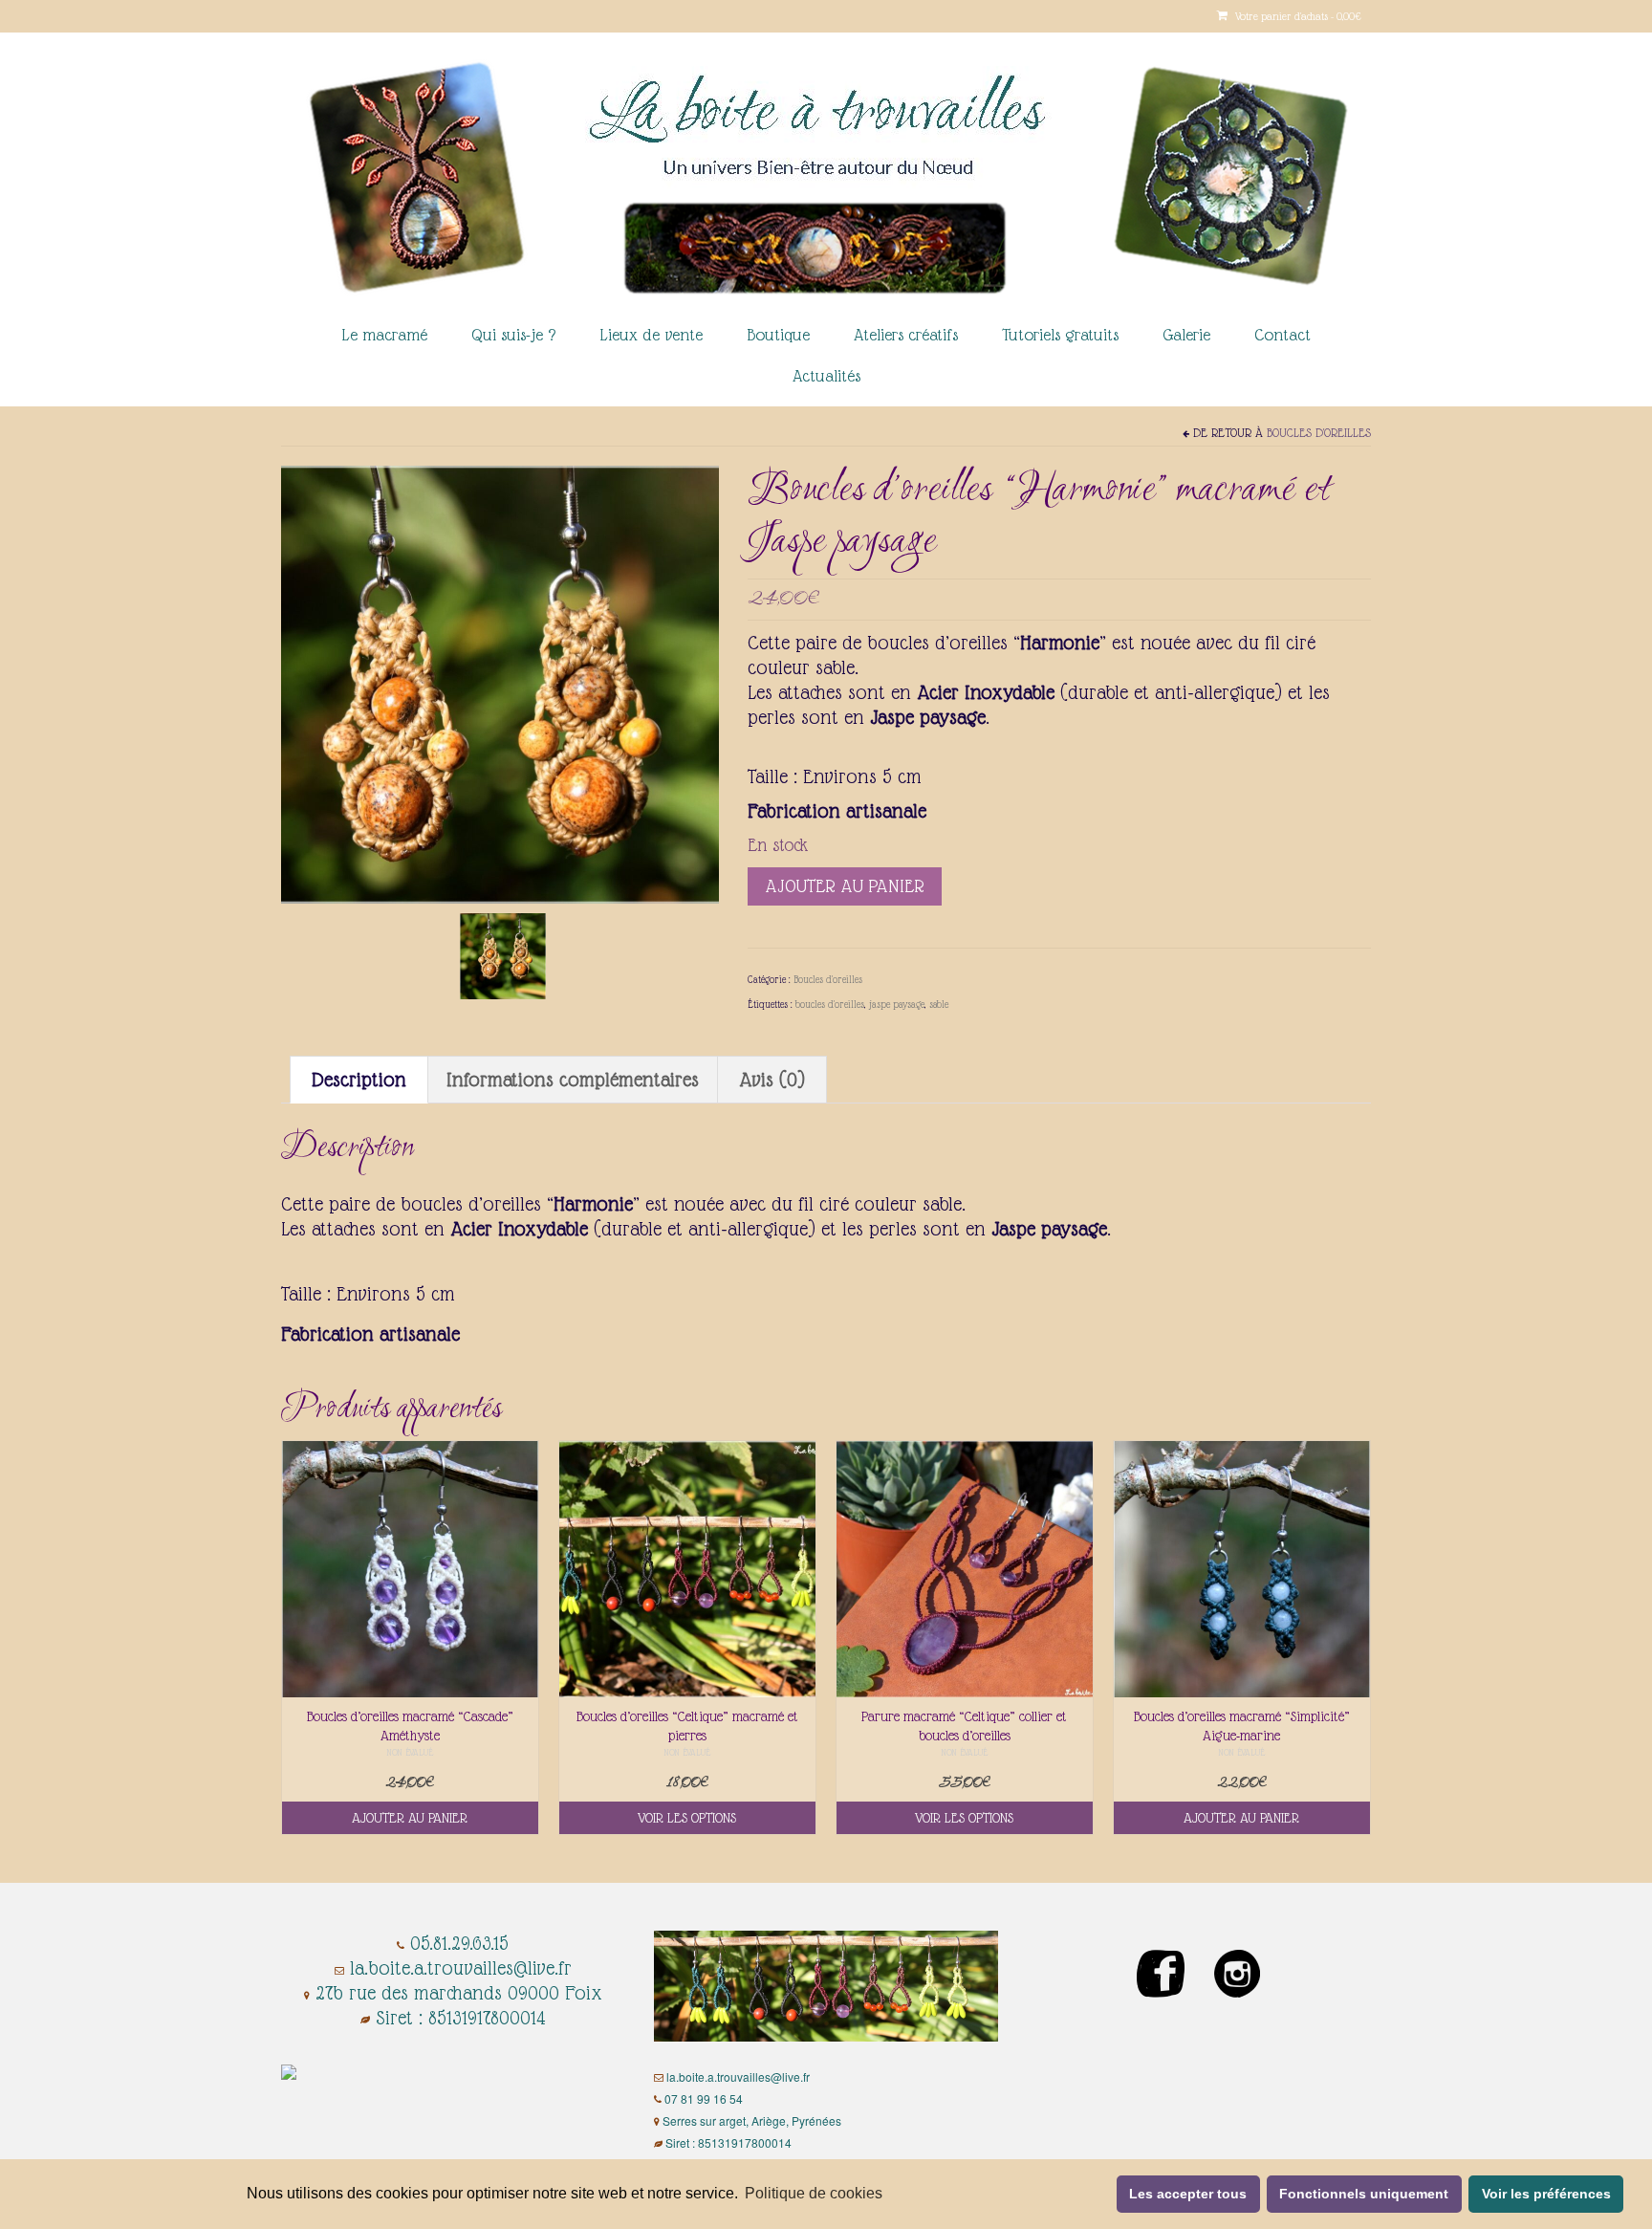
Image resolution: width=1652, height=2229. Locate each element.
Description (359, 1080)
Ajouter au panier (845, 886)
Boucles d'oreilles (1319, 433)
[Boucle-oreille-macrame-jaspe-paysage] (500, 683)
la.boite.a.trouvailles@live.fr (461, 1968)
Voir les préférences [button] (1546, 2194)
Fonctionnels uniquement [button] (1364, 2194)
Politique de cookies (814, 2193)
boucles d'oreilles (830, 1005)
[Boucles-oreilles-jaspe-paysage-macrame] (503, 954)
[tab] (359, 1080)
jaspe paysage (897, 1005)
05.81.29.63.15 (459, 1943)
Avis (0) (772, 1080)
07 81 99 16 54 (704, 2098)
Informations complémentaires (573, 1080)
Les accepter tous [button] (1188, 2194)
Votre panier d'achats (1297, 16)
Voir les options (687, 1818)
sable (939, 1005)
